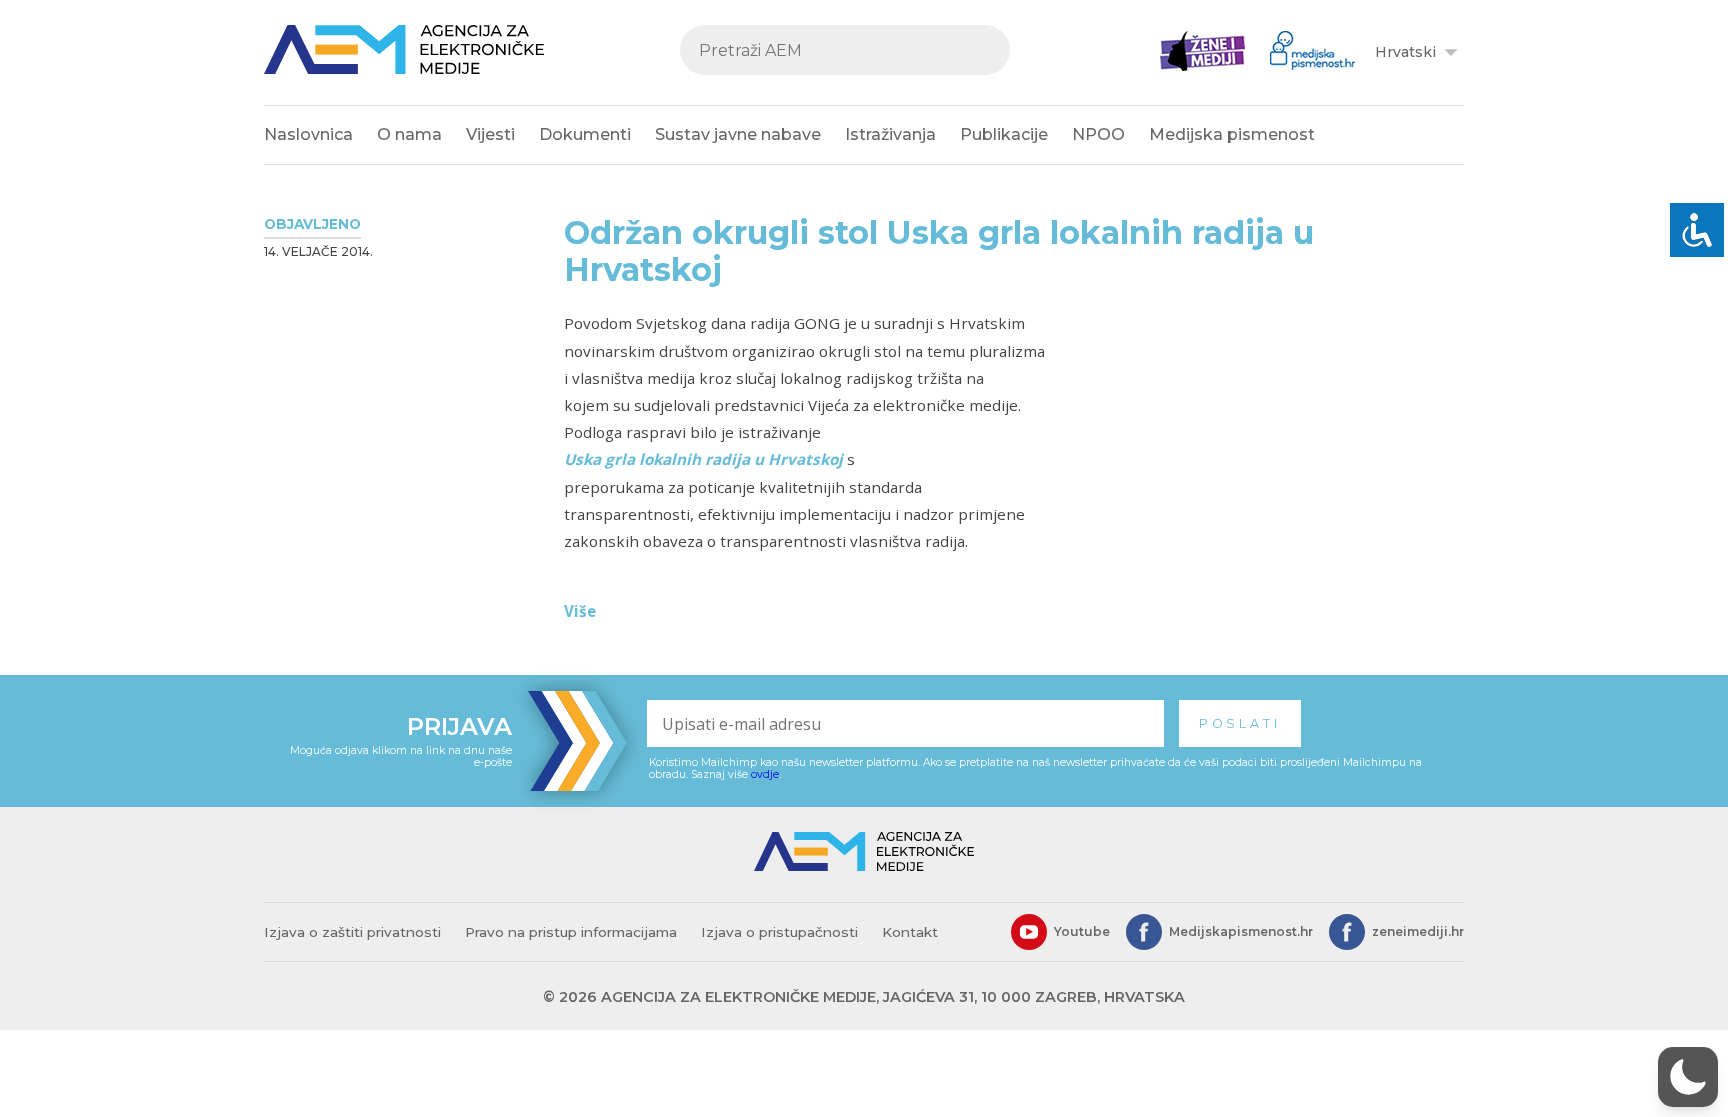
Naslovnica (308, 134)
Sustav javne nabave (738, 134)
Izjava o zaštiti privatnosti (352, 932)
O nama (409, 134)
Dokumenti (585, 134)
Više (580, 611)
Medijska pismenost (1232, 134)
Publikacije (1004, 134)
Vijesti (490, 134)
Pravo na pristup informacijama (571, 932)
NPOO (1098, 134)
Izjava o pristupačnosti (779, 932)
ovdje (765, 774)
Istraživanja (890, 134)
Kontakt (910, 932)
